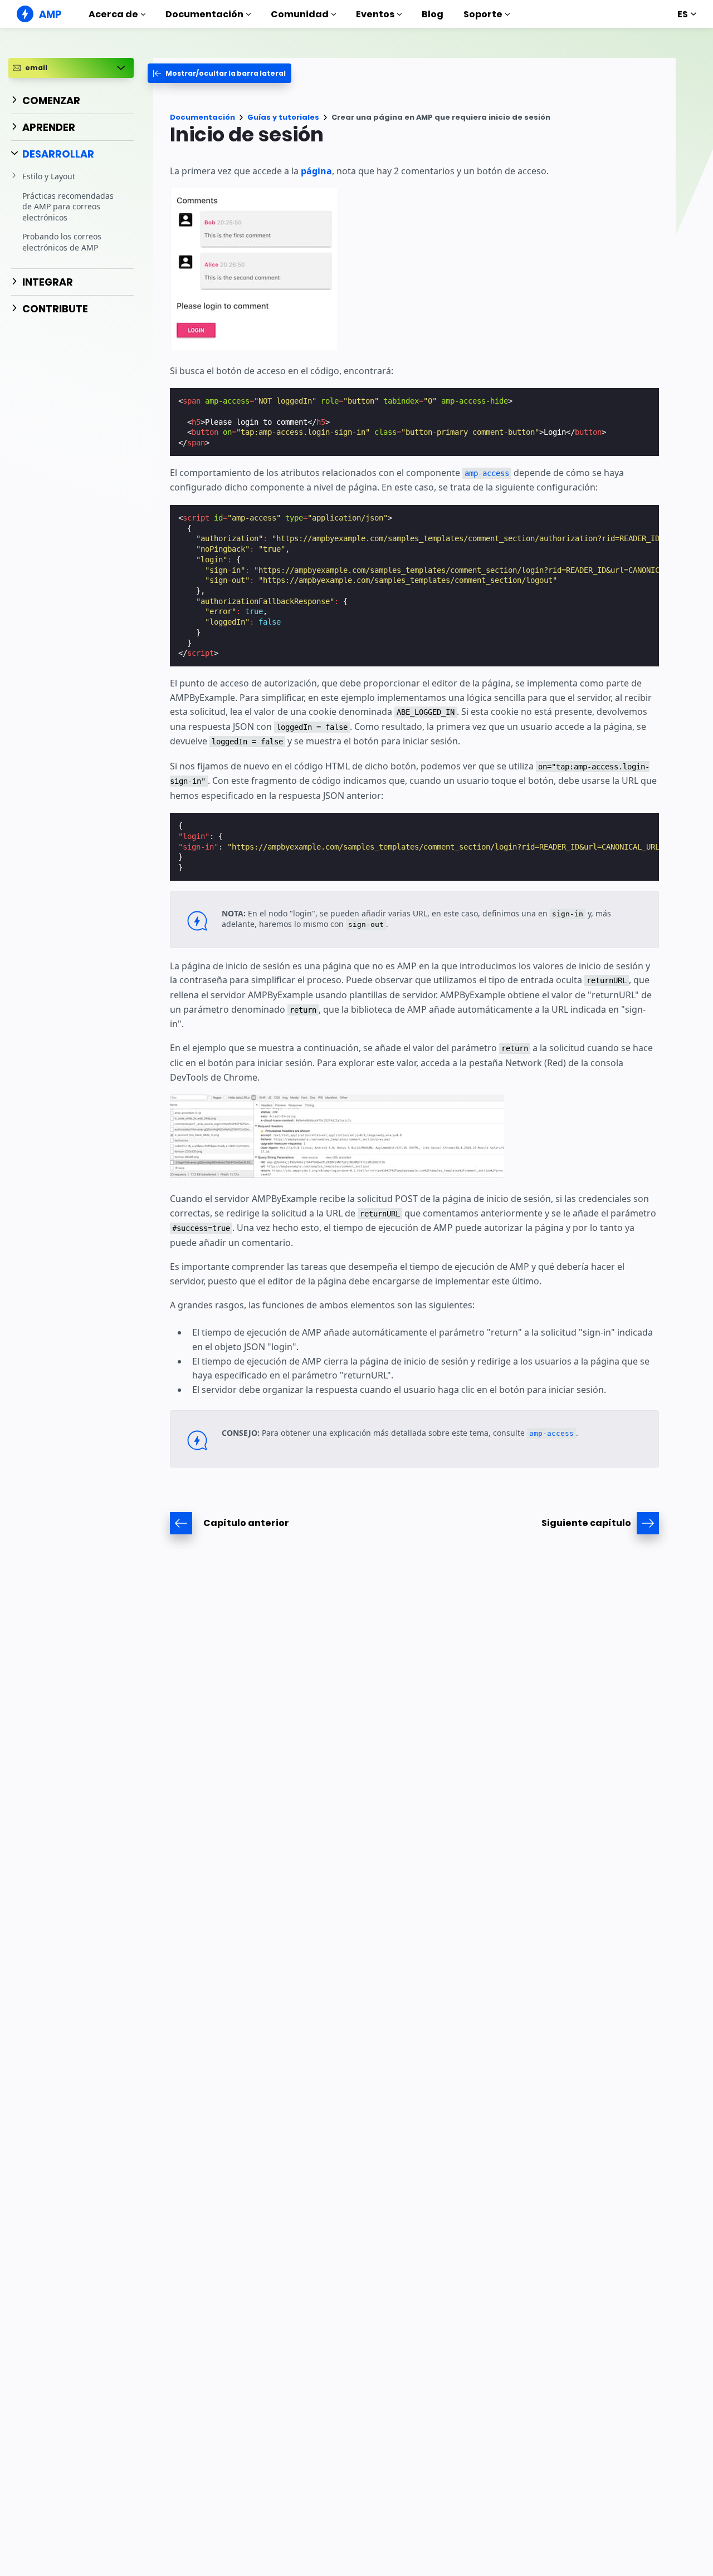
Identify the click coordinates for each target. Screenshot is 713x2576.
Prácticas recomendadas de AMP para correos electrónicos (68, 206)
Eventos (375, 14)
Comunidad (300, 14)
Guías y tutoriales (283, 117)
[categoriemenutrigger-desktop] (219, 73)
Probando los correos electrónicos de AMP (62, 242)
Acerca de (113, 14)
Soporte (483, 14)
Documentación (204, 14)
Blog (433, 14)
